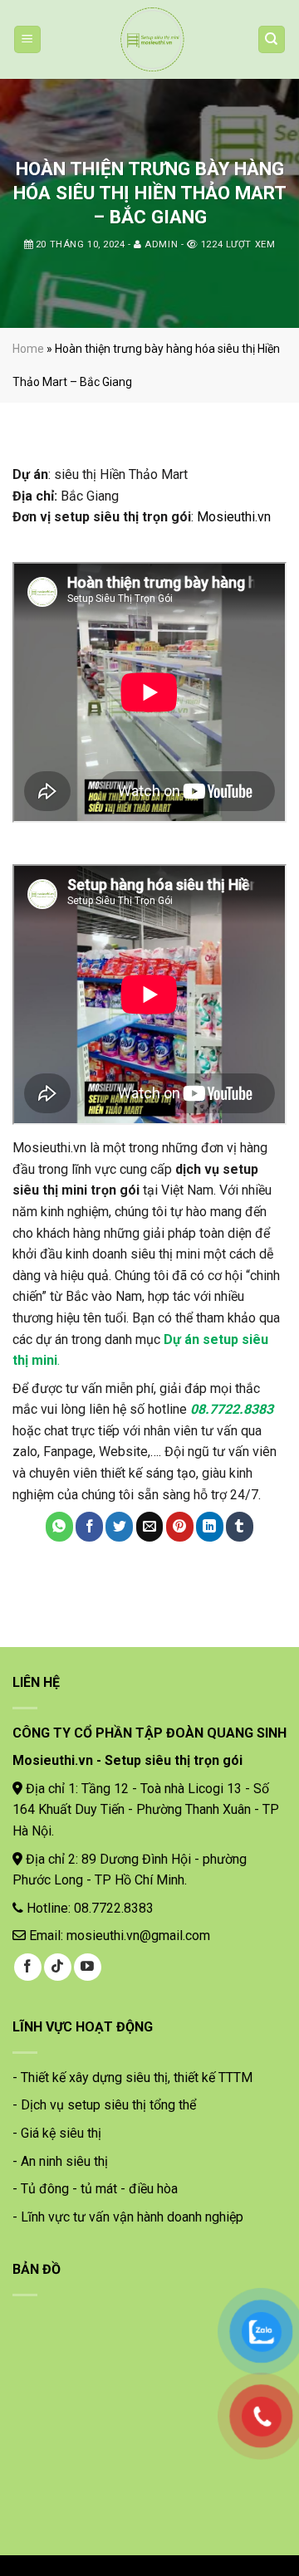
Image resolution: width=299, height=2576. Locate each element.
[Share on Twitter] (119, 1527)
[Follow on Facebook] (28, 1967)
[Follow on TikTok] (58, 1967)
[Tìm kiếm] (272, 39)
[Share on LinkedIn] (210, 1527)
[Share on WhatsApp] (59, 1527)
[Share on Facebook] (89, 1527)
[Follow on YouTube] (88, 1967)
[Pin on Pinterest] (180, 1527)
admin (161, 244)
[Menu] (28, 39)
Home (28, 349)
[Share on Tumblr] (240, 1527)
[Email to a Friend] (150, 1527)
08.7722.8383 (232, 1409)
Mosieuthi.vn (234, 517)
